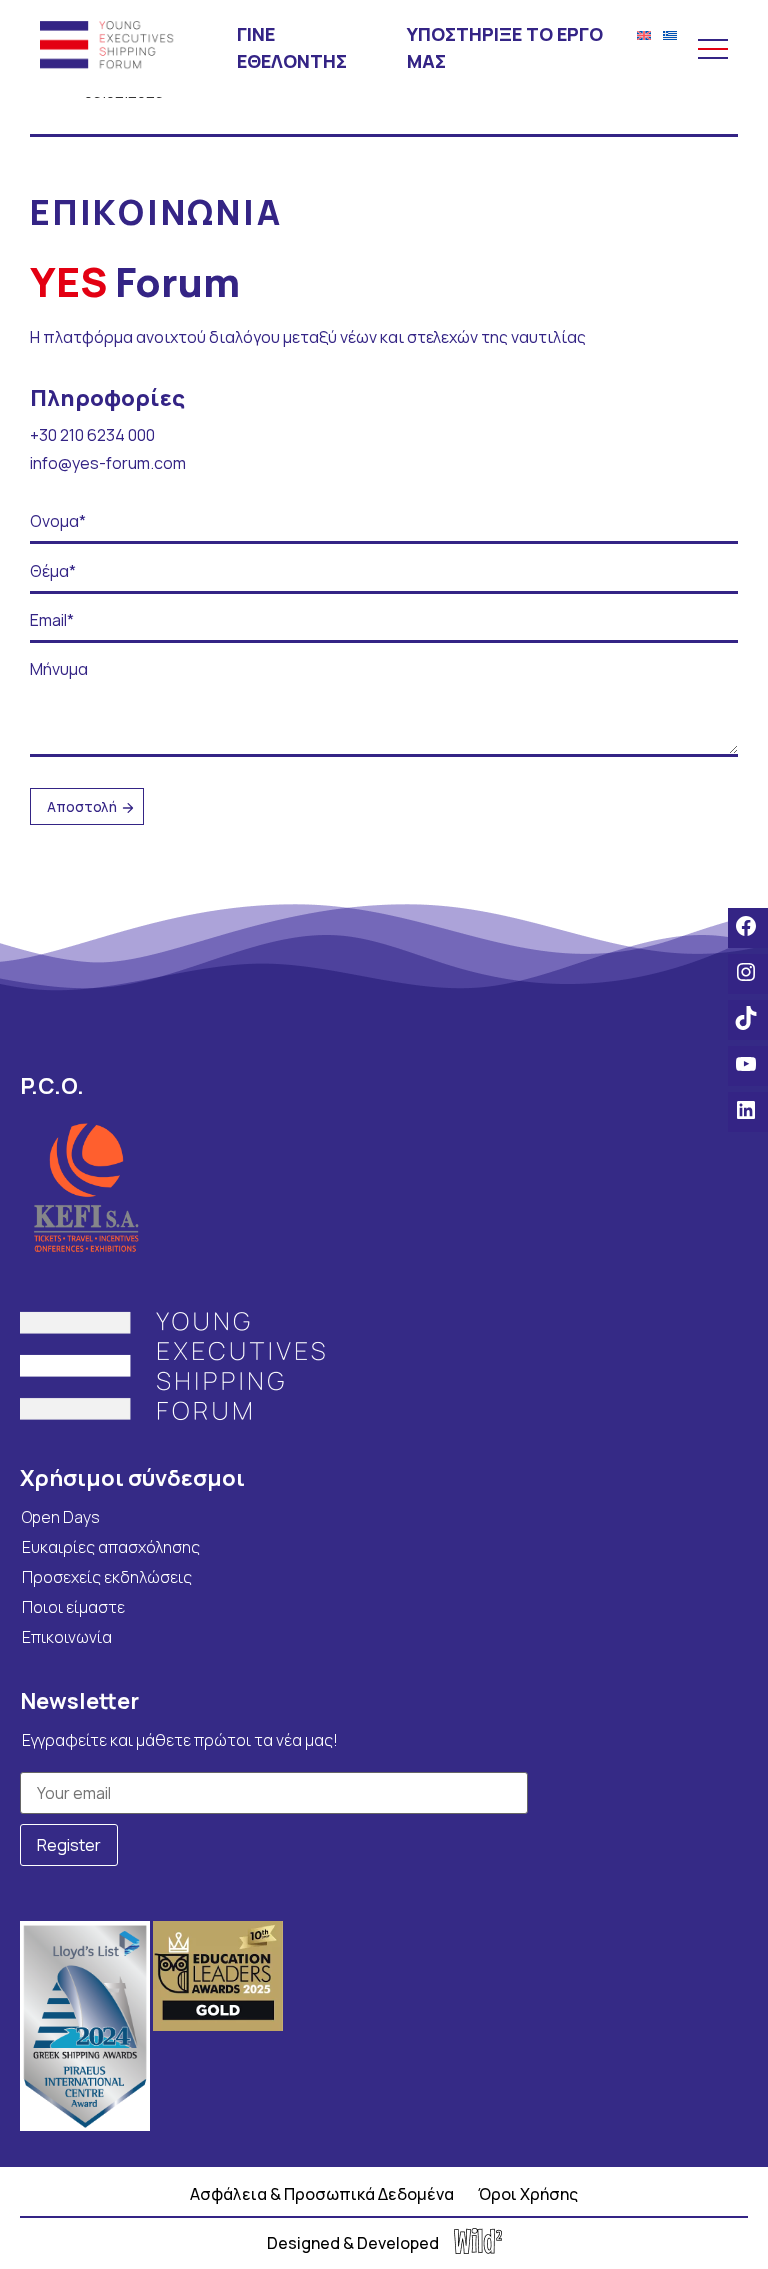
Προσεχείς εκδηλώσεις (107, 1577)
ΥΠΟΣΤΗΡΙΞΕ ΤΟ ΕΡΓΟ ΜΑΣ (505, 47)
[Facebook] (748, 926)
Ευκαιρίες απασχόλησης (111, 1547)
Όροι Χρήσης (528, 2194)
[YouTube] (748, 1064)
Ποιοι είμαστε (73, 1607)
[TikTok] (748, 1018)
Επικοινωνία (67, 1637)
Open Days (61, 1517)
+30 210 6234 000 (92, 435)
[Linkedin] (748, 1110)
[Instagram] (748, 972)
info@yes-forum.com (108, 463)
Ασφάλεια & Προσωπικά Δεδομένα (322, 2194)
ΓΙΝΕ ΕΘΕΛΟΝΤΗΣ (292, 47)
